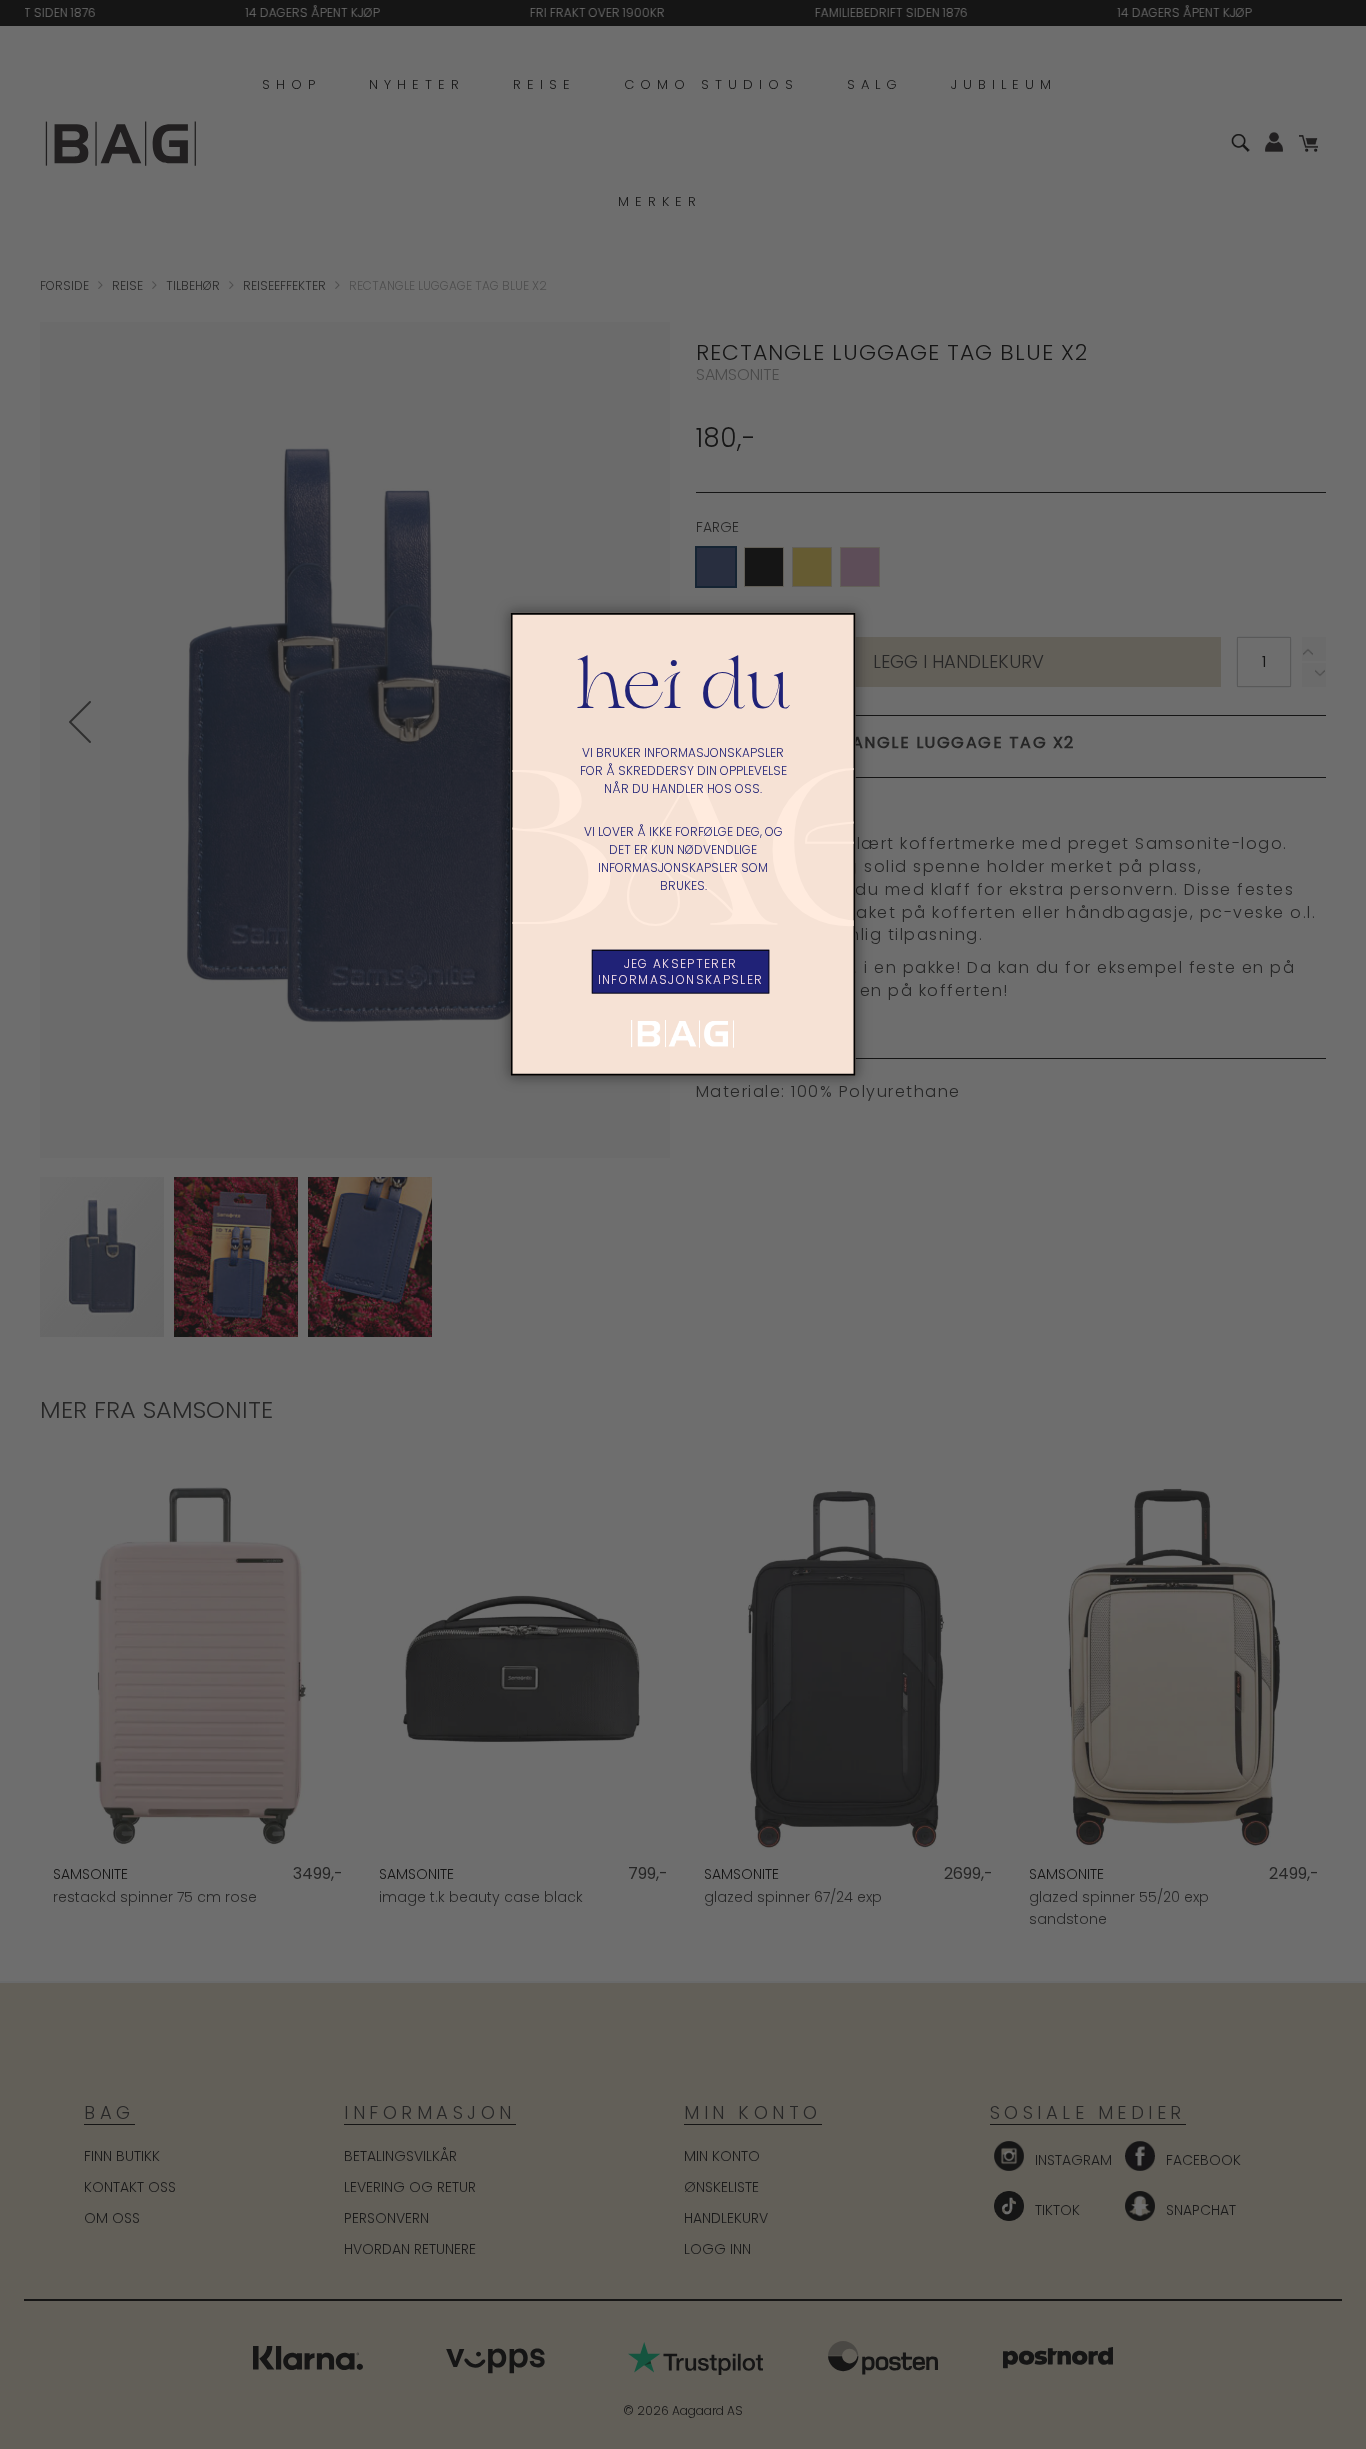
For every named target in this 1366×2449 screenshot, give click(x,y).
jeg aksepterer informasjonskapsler (681, 970)
